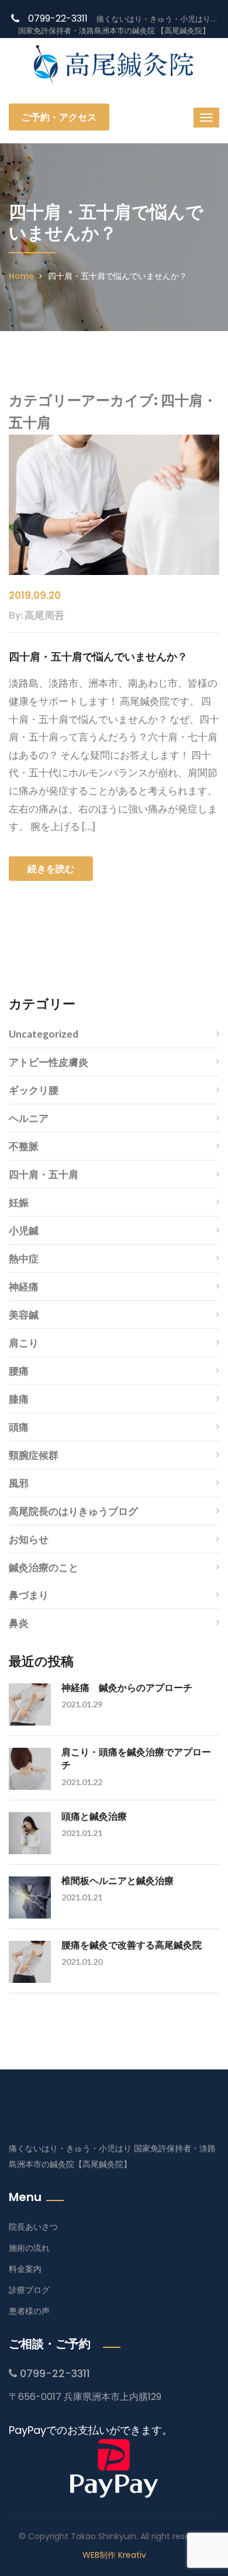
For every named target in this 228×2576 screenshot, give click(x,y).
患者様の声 (29, 2311)
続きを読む (51, 869)
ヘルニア (29, 1118)
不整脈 (24, 1146)
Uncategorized (44, 1034)
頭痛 (19, 1427)
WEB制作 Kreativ (114, 2555)
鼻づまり (29, 1595)
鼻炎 (19, 1623)
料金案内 (25, 2269)
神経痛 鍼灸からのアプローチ (127, 1687)
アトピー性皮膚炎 (49, 1062)
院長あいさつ (33, 2227)
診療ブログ (29, 2290)
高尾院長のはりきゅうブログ (73, 1511)
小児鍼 (24, 1230)
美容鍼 (24, 1315)
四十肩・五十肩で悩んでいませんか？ (98, 657)
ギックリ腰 (34, 1090)
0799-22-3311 (58, 18)
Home (21, 276)
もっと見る (114, 946)
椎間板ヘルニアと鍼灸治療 (118, 1880)
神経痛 (24, 1287)
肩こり (24, 1343)
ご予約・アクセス (59, 117)
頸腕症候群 (34, 1455)
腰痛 (19, 1371)
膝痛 (19, 1399)
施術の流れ (29, 2248)
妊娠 (19, 1202)
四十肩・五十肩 (44, 1174)
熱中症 (24, 1258)
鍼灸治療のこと (44, 1567)
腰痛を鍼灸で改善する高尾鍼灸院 (132, 1945)
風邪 (19, 1483)
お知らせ (29, 1539)
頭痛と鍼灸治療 (94, 1816)
